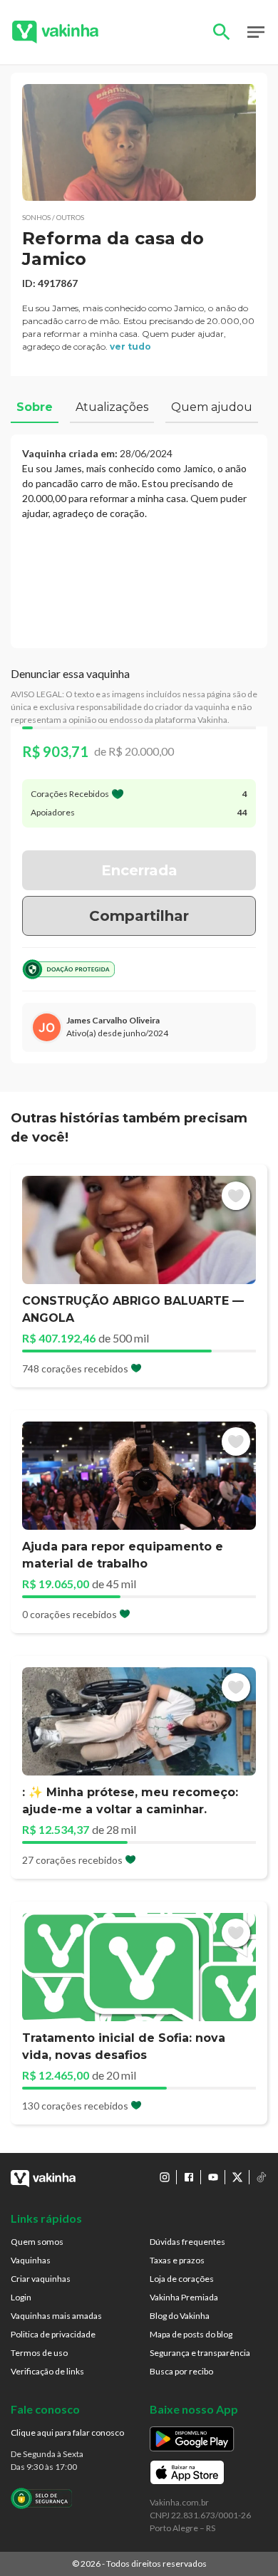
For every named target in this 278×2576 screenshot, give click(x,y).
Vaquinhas (31, 2260)
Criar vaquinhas (41, 2279)
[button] (139, 142)
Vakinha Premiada (184, 2297)
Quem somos (37, 2242)
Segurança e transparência (200, 2353)
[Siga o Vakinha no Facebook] (189, 2177)
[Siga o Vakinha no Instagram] (165, 2177)
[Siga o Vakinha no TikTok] (262, 2177)
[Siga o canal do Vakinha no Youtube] (213, 2177)
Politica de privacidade (53, 2334)
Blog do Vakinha (180, 2316)
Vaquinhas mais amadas (56, 2316)
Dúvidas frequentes (187, 2242)
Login (21, 2297)
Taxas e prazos (177, 2260)
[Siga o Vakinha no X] (237, 2177)
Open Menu (256, 32)
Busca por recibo (181, 2371)
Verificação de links (47, 2371)
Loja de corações (182, 2279)
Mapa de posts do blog (191, 2334)
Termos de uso (39, 2353)
